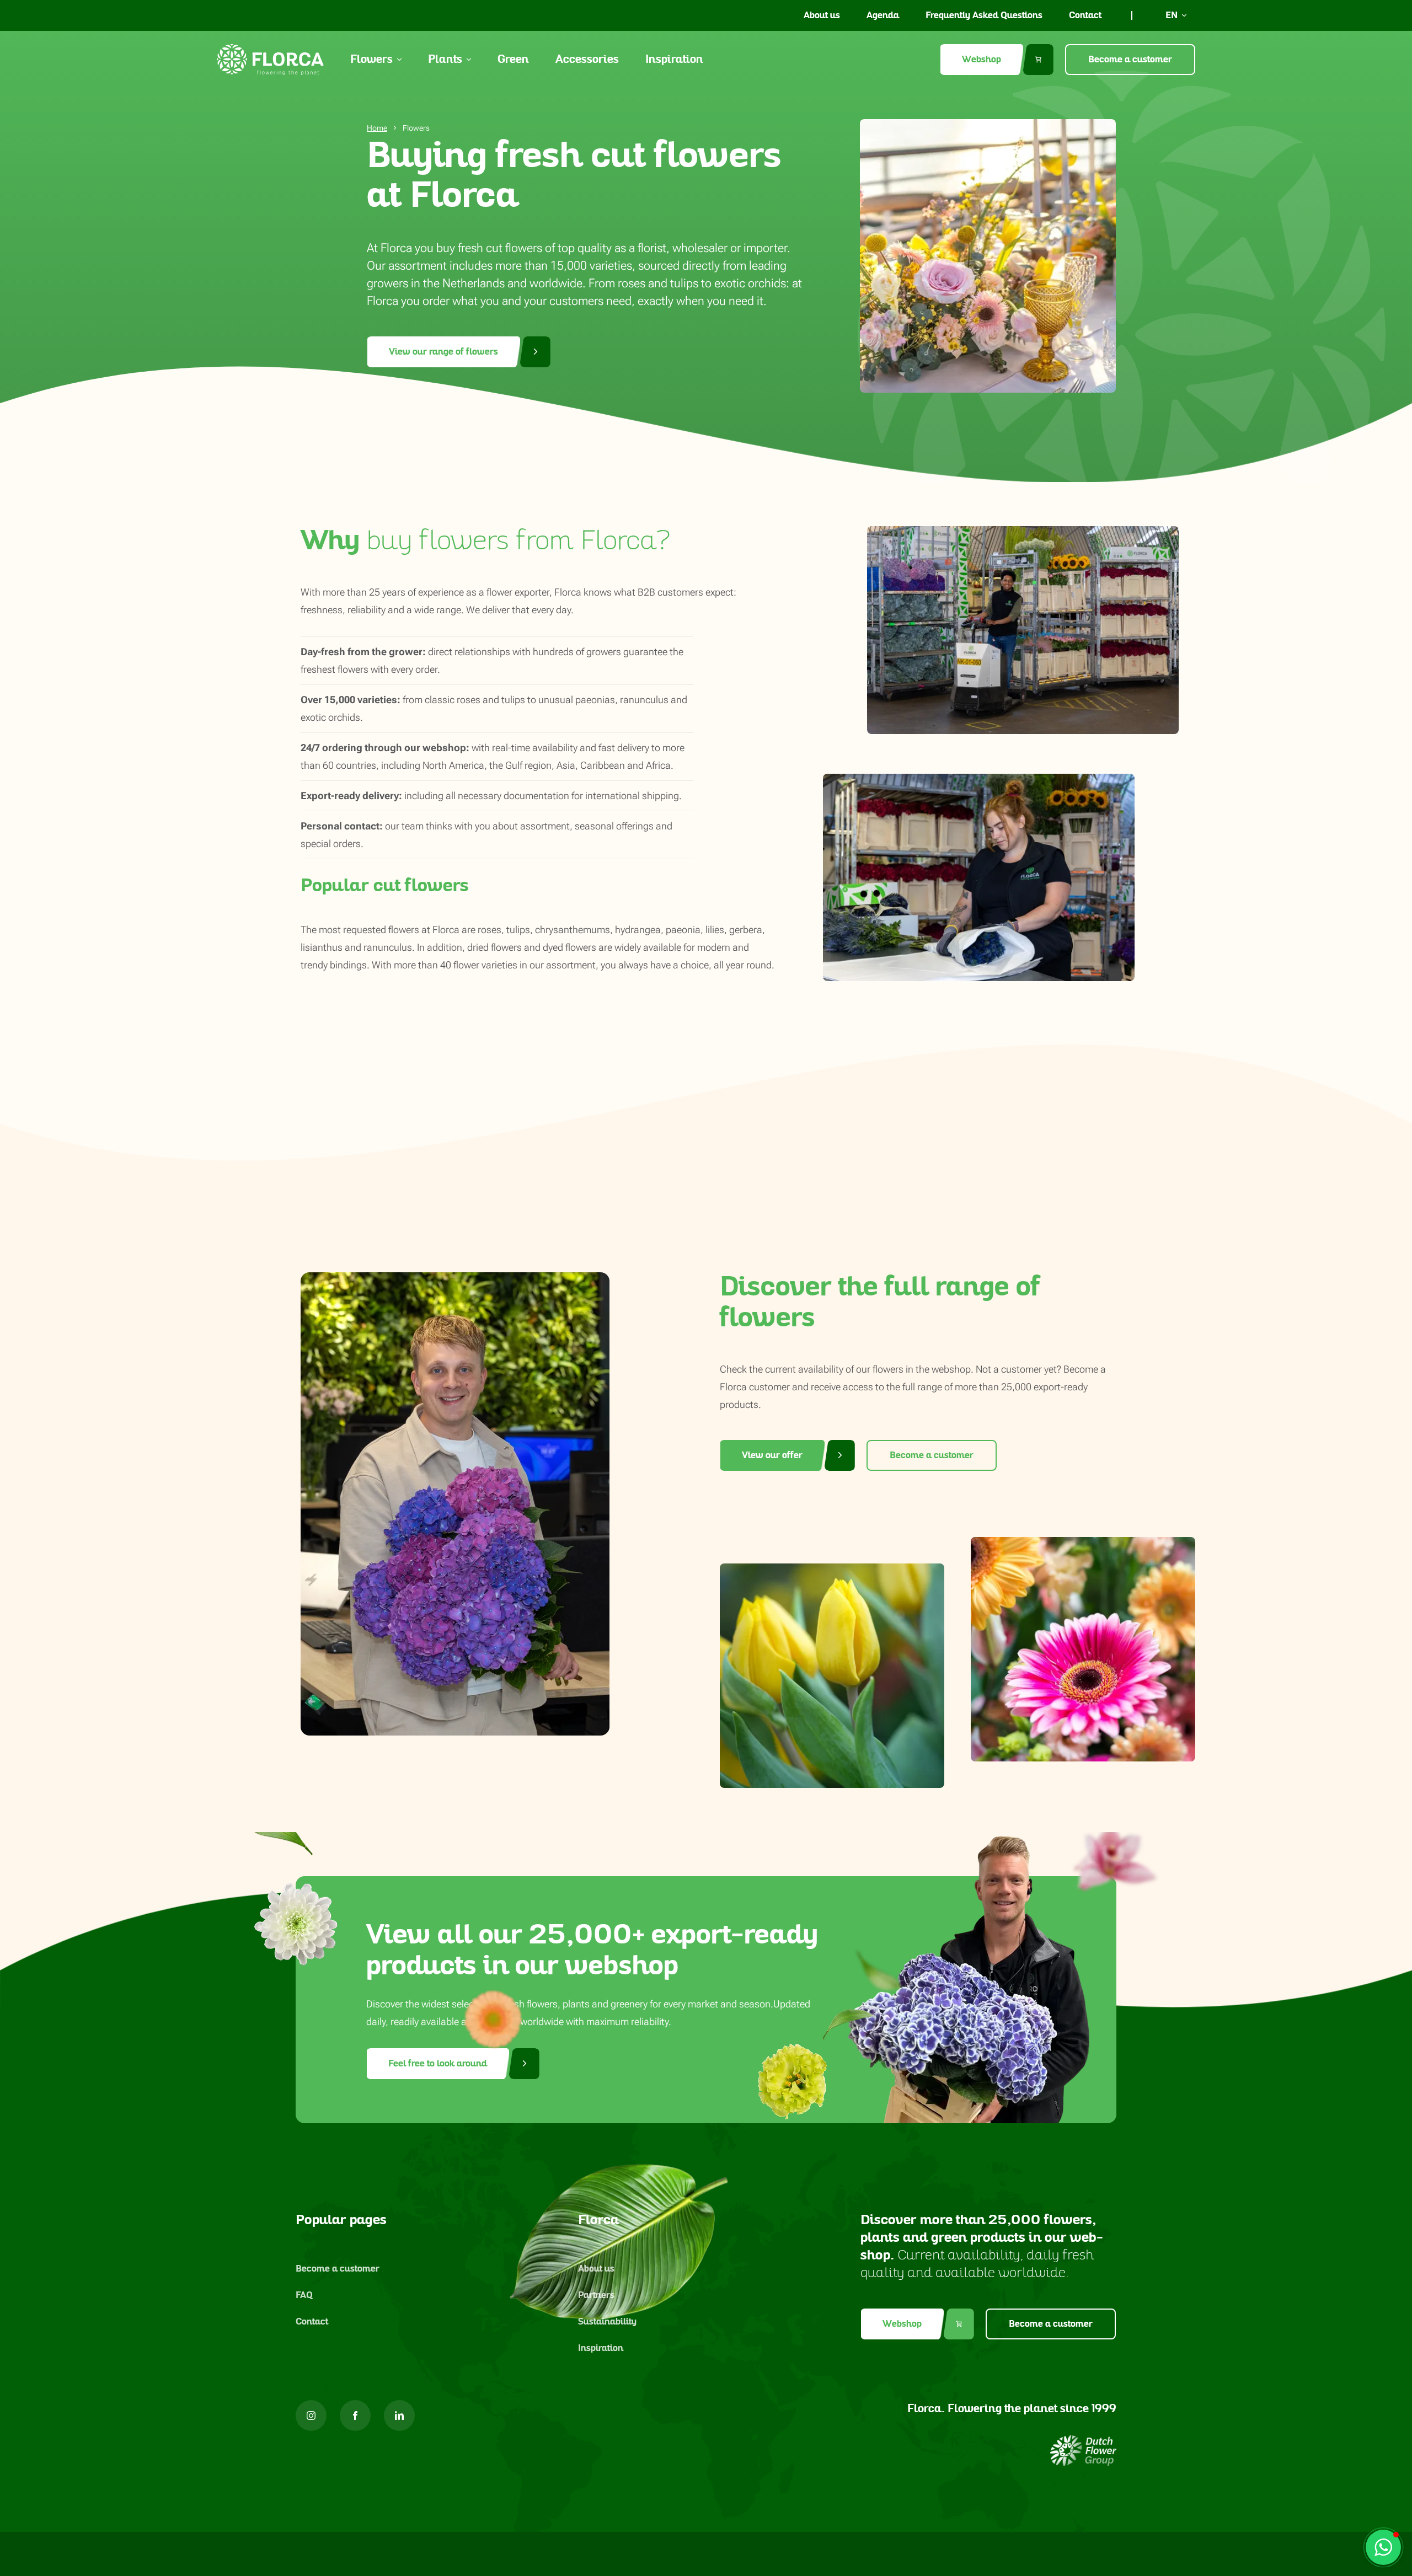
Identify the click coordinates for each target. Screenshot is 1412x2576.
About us (822, 15)
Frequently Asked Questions (984, 15)
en (1172, 15)
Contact (1085, 15)
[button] (1383, 2547)
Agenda (883, 15)
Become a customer (1130, 60)
